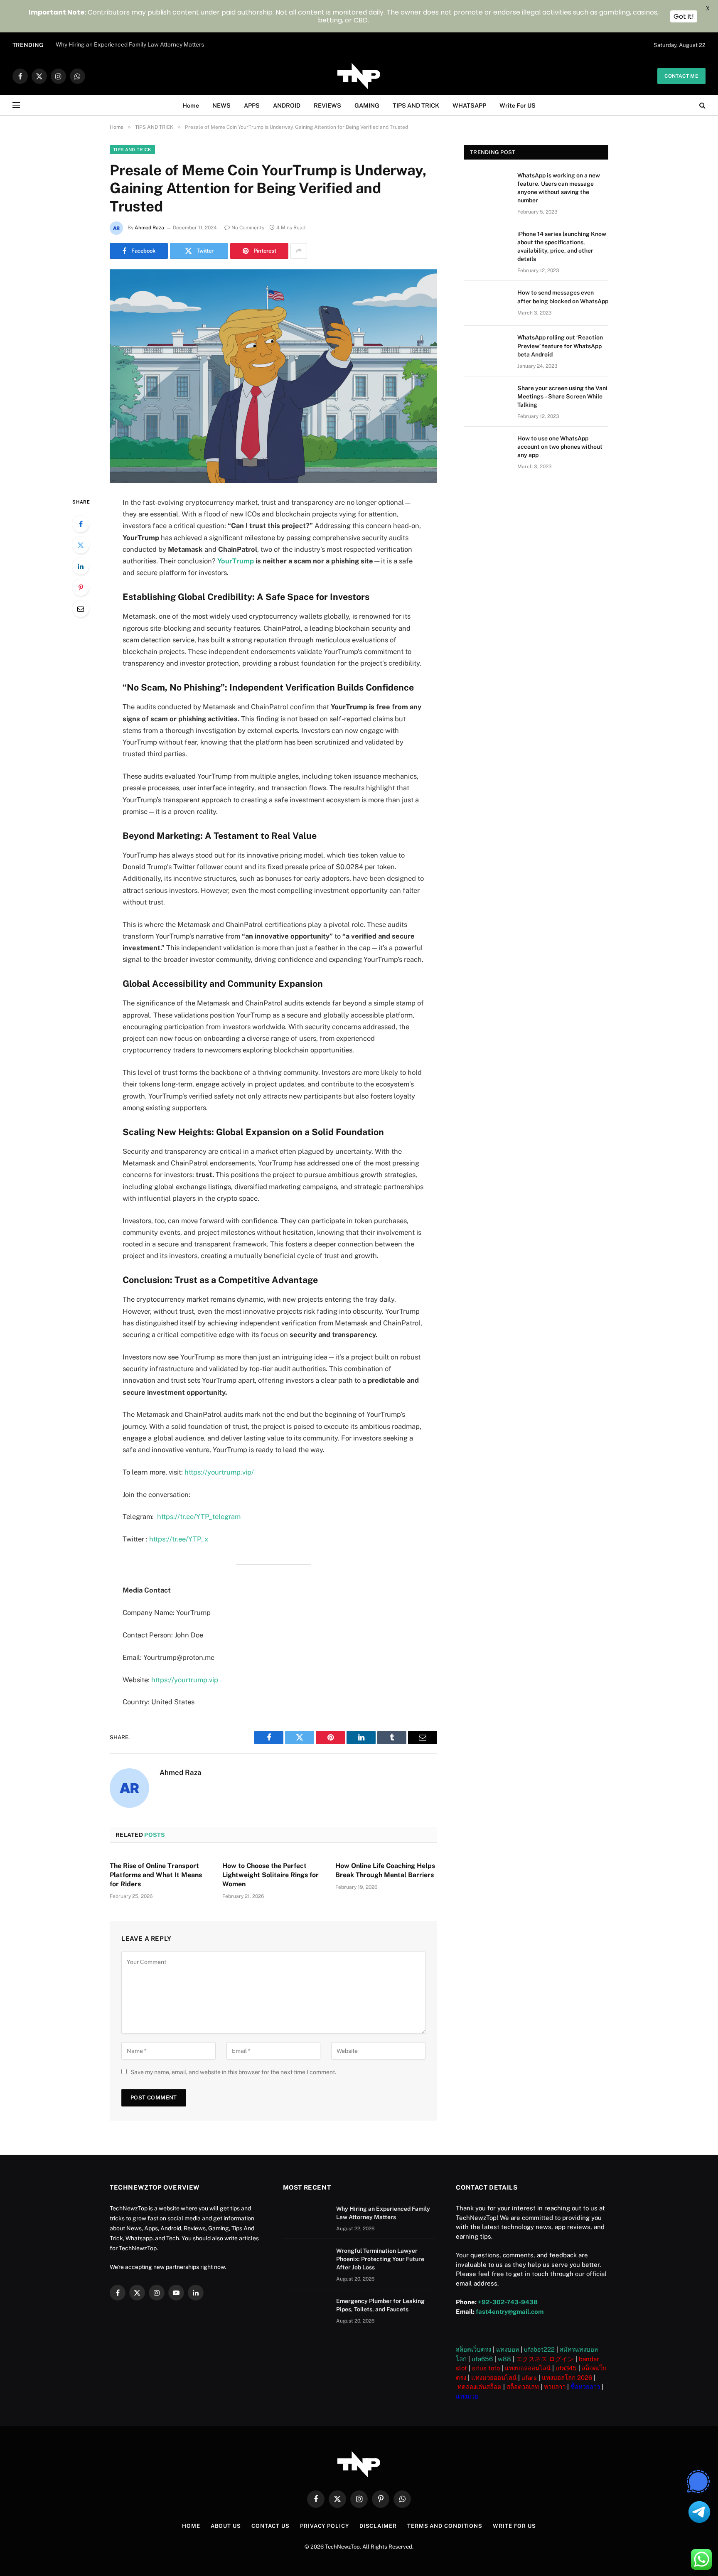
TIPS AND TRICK (416, 105)
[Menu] (16, 105)
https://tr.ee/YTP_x (179, 1539)
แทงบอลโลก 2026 (567, 2378)
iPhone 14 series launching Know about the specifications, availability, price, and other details (562, 246)
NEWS (221, 105)
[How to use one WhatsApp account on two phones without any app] (487, 449)
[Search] (702, 105)
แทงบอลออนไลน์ (528, 2368)
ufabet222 (539, 2349)
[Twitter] (81, 545)
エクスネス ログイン (545, 2359)
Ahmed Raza (149, 228)
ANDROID (287, 105)
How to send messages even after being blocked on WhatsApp (563, 297)
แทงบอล (508, 2349)
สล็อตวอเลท (523, 2387)
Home (191, 105)
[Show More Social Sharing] (299, 251)
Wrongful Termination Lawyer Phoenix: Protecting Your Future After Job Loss (380, 2259)
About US (226, 2526)
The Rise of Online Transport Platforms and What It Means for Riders (156, 1875)
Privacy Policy (325, 2526)
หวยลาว (555, 2387)
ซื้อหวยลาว (585, 2387)
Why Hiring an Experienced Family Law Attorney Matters (130, 44)
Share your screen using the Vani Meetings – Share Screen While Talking (562, 396)
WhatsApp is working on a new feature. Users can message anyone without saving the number (559, 188)
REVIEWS (327, 105)
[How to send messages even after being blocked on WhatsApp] (487, 303)
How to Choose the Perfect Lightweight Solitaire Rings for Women (270, 1875)
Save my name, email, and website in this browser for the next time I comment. (233, 2072)
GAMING (367, 105)
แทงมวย (467, 2396)
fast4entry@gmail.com (510, 2312)
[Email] (81, 609)
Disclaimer (378, 2526)
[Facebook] (81, 524)
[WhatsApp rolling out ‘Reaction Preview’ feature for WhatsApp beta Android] (487, 348)
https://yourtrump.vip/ (219, 1472)
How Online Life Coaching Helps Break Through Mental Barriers (385, 1870)
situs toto (486, 2368)
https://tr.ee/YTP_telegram (199, 1517)
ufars (529, 2378)
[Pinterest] (81, 587)
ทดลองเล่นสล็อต (479, 2387)
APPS (252, 105)
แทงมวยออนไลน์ (494, 2378)
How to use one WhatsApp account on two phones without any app (560, 447)
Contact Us (270, 2526)
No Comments (248, 228)
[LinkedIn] (81, 566)
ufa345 (566, 2368)
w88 (504, 2359)
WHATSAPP (469, 105)
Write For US (518, 105)
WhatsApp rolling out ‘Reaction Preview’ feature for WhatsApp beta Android (560, 346)
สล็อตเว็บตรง (473, 2349)
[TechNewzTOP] (359, 76)
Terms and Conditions (445, 2526)
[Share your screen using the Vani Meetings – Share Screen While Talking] (487, 399)
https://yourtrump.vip (185, 1680)
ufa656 (482, 2359)
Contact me (681, 76)
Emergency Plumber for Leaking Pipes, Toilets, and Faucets (380, 2305)
